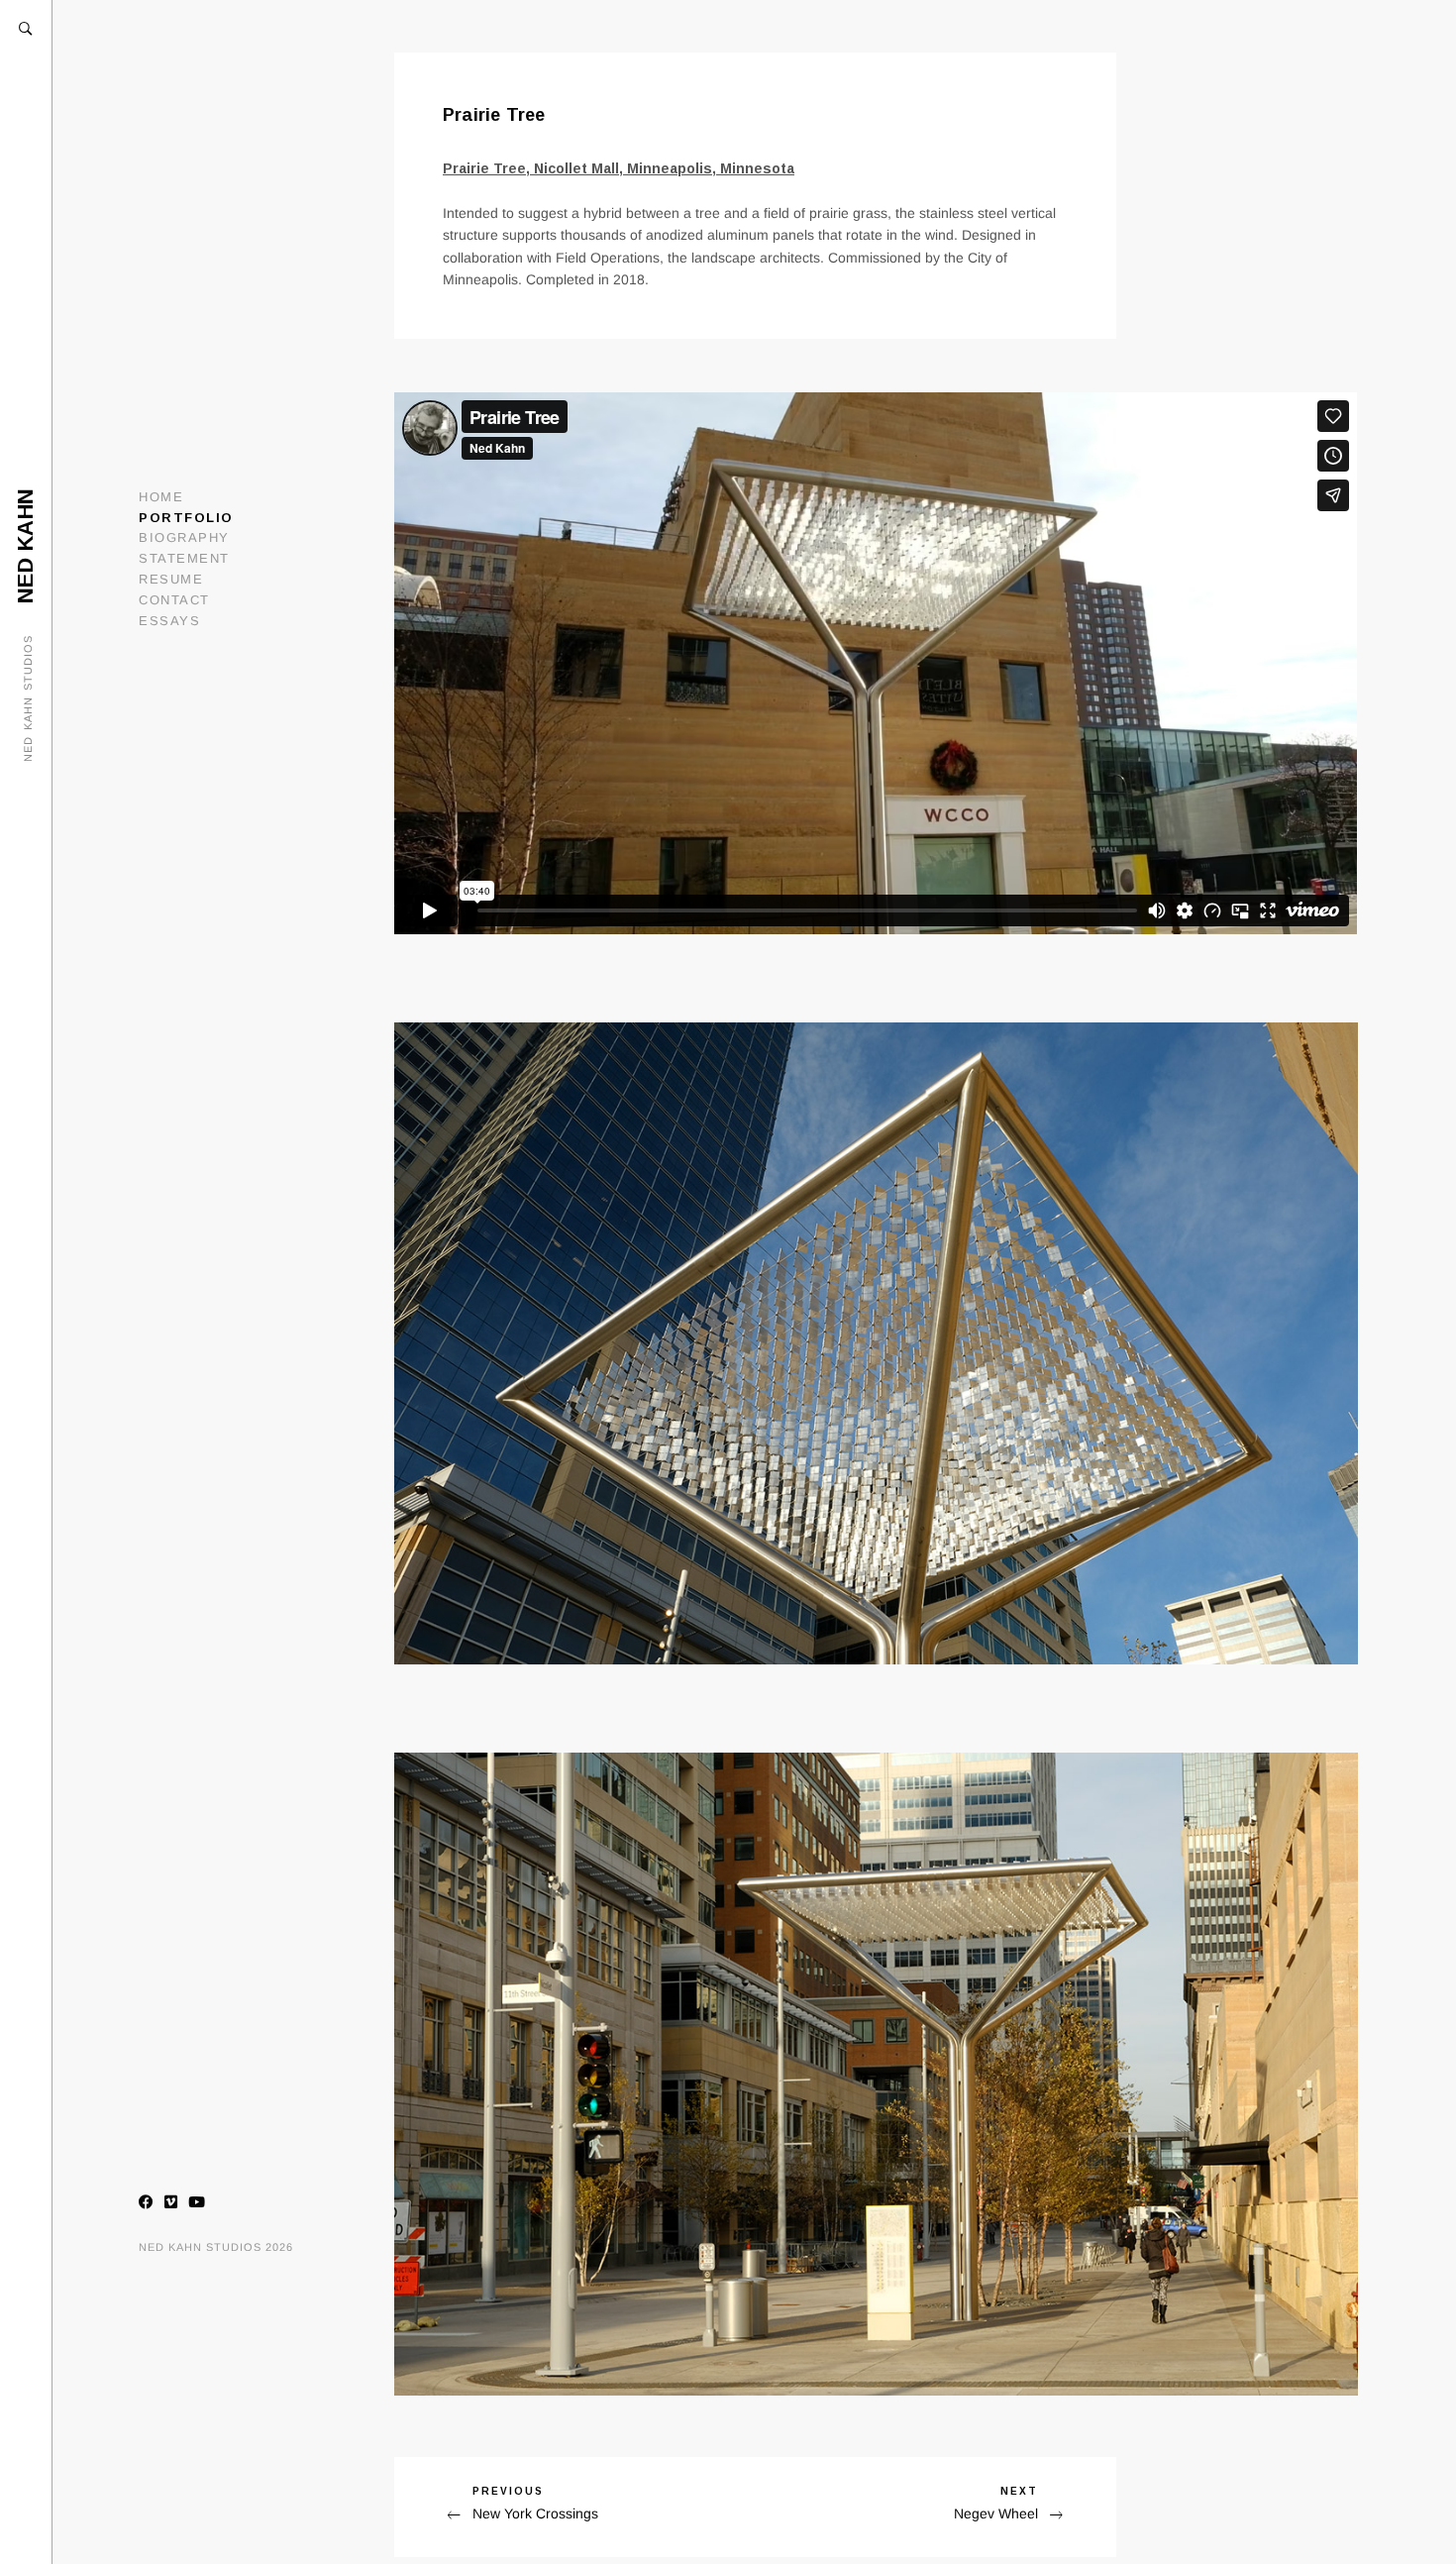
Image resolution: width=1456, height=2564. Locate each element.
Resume (171, 579)
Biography (184, 537)
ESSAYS (169, 621)
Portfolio (186, 518)
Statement (184, 558)
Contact (174, 600)
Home (161, 497)
